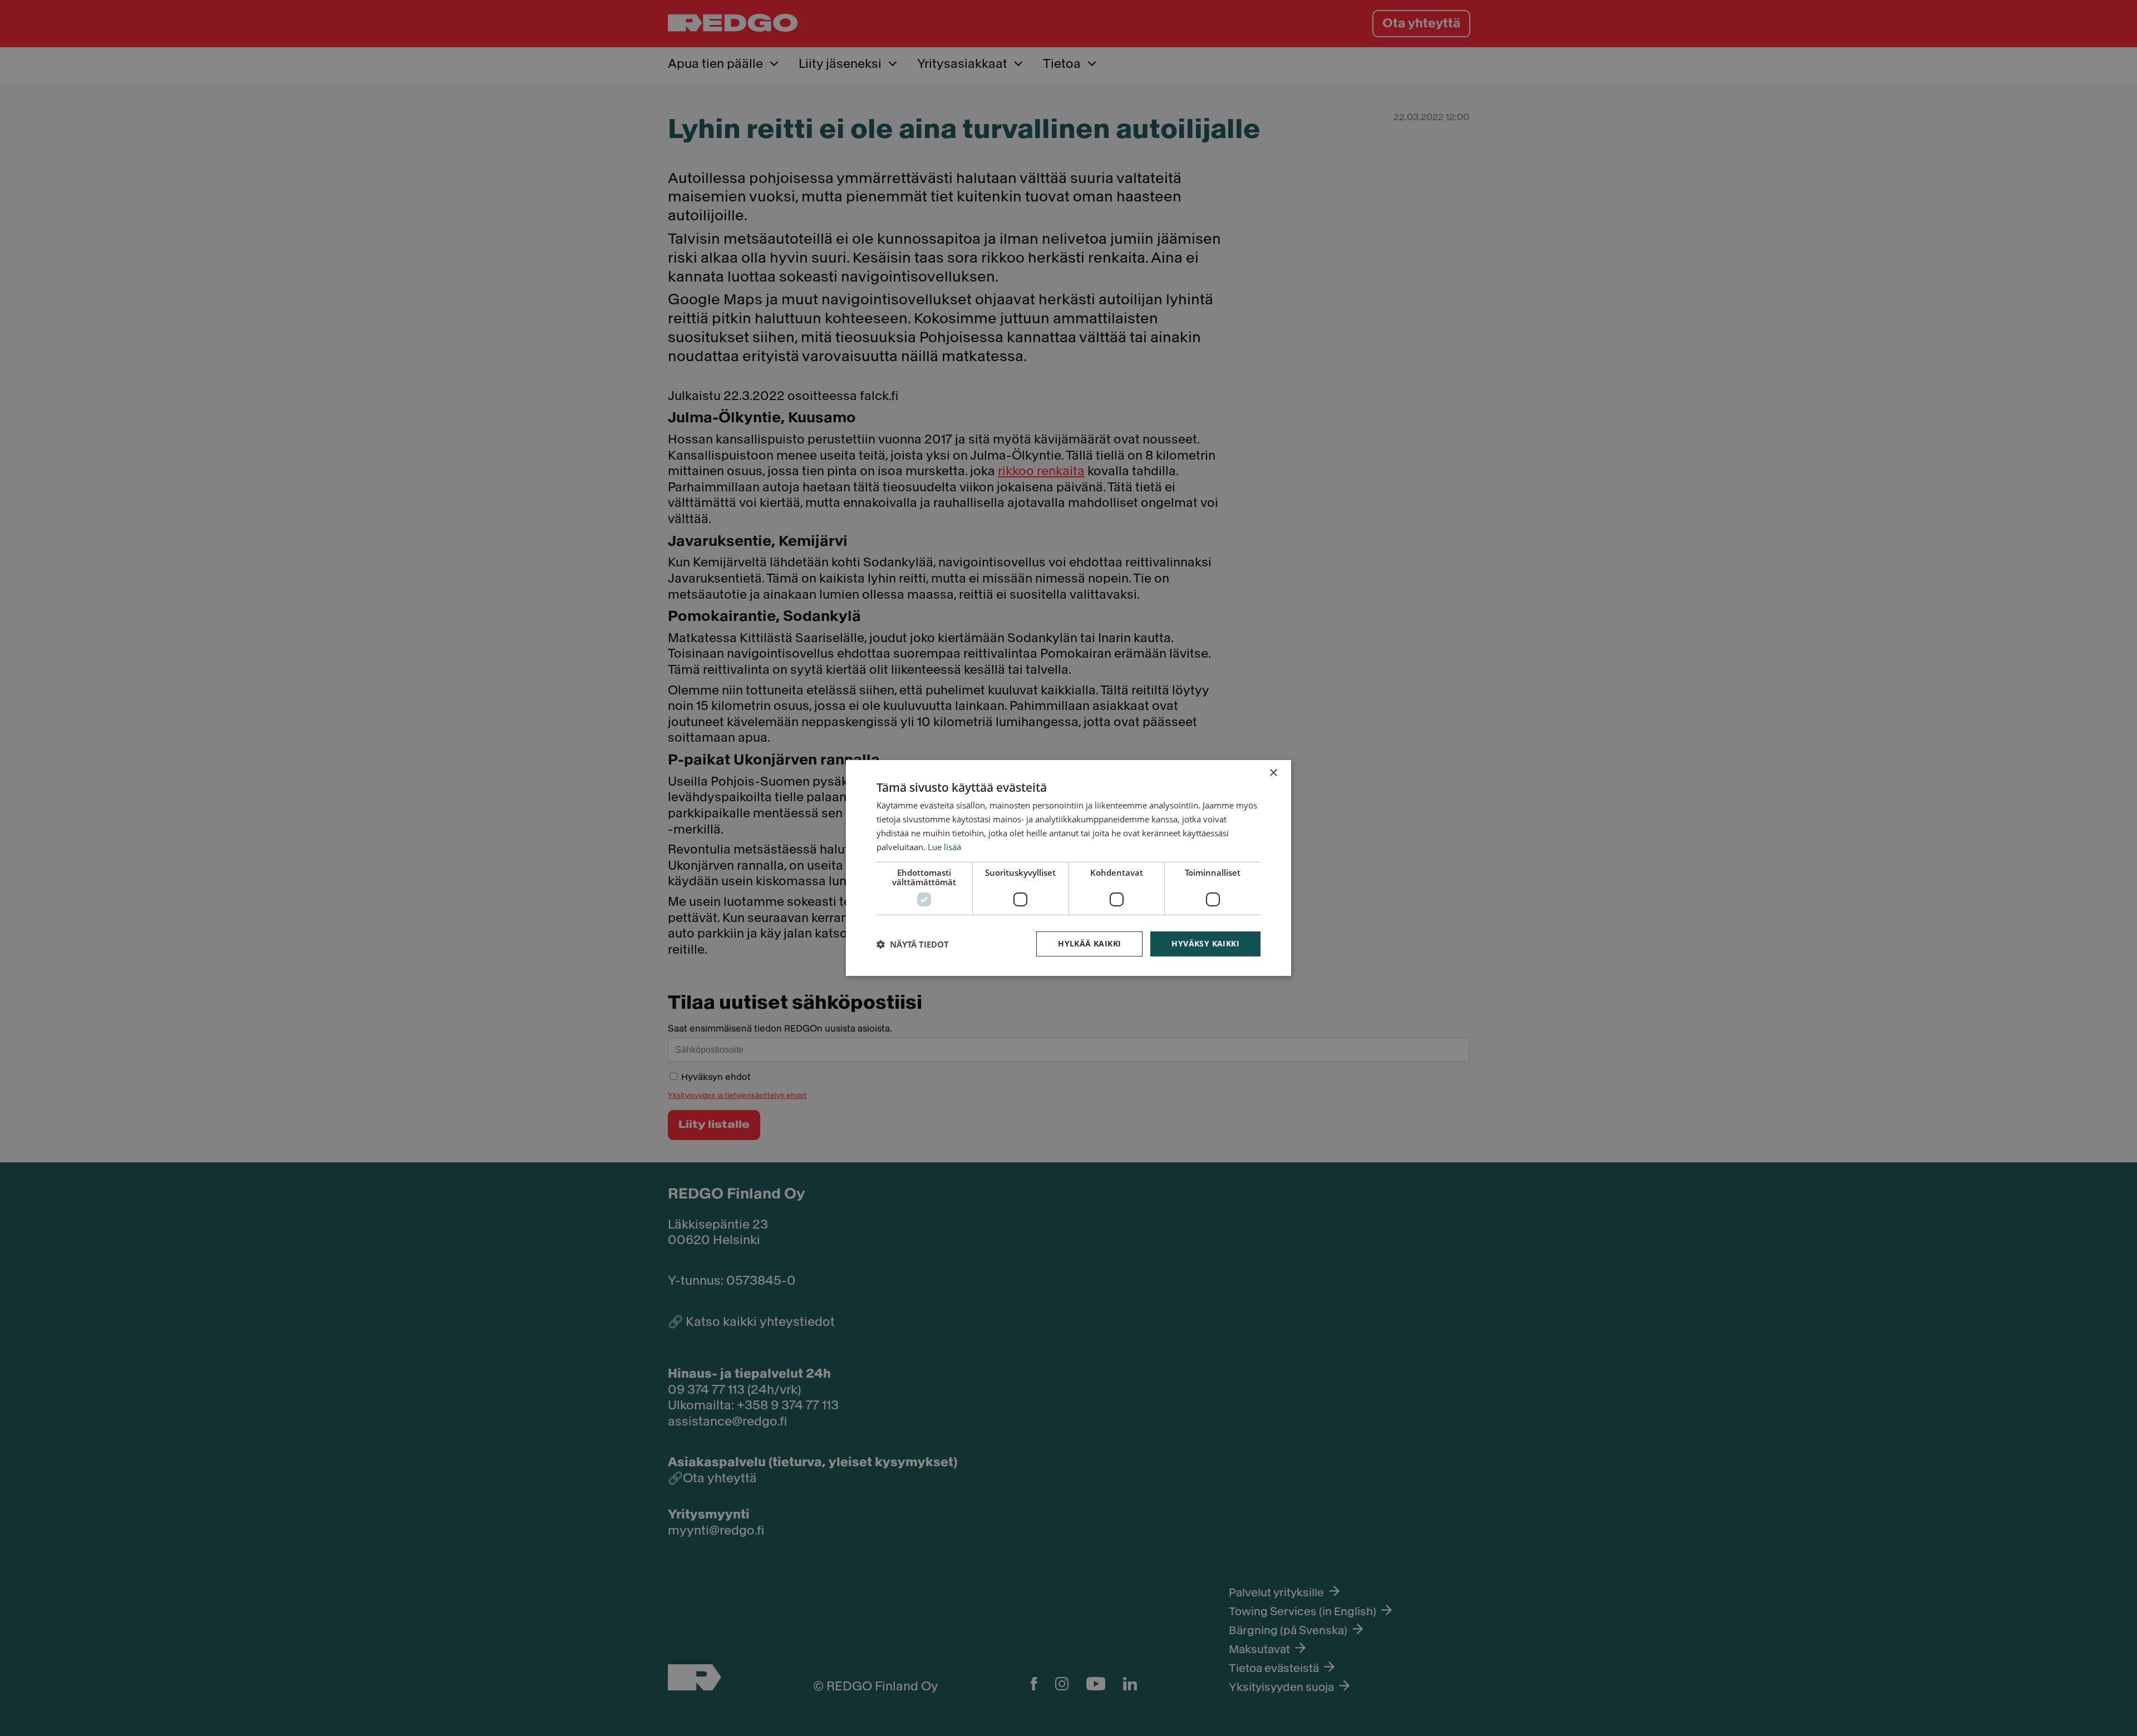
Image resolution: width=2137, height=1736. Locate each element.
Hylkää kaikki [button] (1089, 943)
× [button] (1273, 773)
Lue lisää (944, 847)
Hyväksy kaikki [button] (1205, 943)
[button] (913, 944)
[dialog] (1068, 868)
